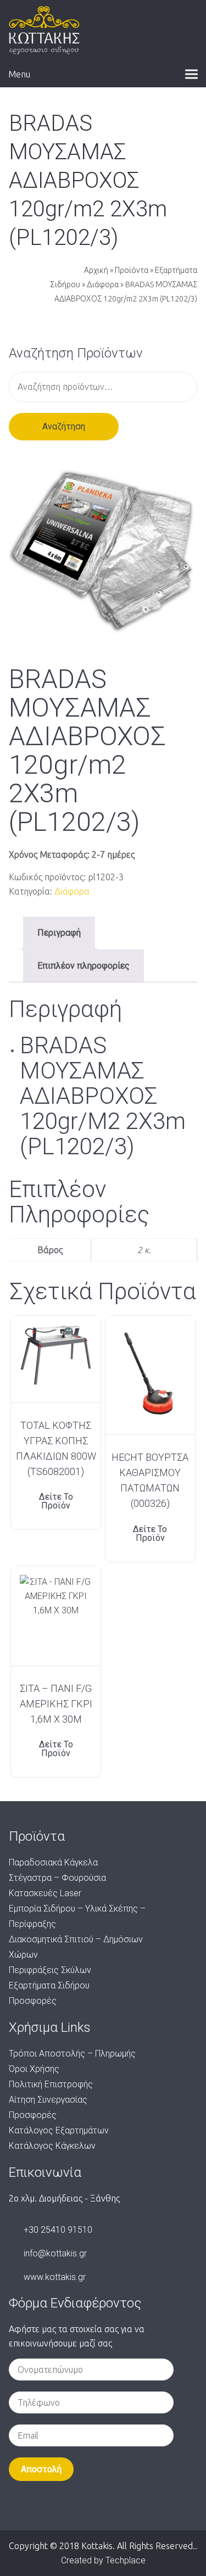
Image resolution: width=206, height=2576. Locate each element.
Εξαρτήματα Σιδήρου (49, 1985)
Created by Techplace (103, 2560)
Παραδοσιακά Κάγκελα (53, 1862)
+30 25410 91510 (58, 2230)
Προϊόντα (132, 270)
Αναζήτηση (64, 426)
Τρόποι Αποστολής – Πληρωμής (72, 2053)
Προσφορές (33, 2001)
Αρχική (96, 270)
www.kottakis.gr (55, 2277)
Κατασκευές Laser (45, 1893)
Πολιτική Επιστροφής (51, 2084)
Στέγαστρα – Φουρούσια (57, 1878)
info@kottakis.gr (55, 2253)
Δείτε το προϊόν (56, 1501)
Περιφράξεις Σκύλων (50, 1970)
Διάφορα (103, 284)
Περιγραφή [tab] (59, 933)
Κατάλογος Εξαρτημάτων (59, 2130)
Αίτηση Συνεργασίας (48, 2100)
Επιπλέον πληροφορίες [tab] (83, 966)
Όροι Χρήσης (34, 2069)
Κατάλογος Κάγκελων (52, 2146)
